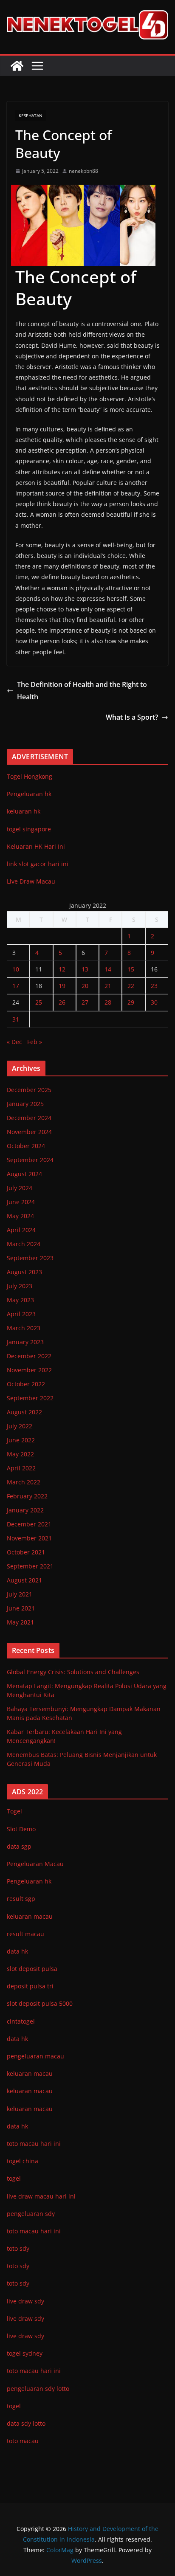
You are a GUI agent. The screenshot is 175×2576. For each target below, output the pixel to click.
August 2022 (24, 1412)
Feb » (35, 1042)
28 (108, 1002)
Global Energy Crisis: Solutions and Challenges (73, 1672)
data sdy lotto (26, 2423)
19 (62, 986)
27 (85, 1002)
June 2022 (21, 1440)
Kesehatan (31, 115)
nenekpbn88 (83, 171)
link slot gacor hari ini (38, 864)
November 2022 (29, 1370)
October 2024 (26, 1146)
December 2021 (29, 1524)
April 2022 (21, 1468)
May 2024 (20, 1216)
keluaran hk (24, 811)
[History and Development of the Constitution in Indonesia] (17, 66)
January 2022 (25, 1510)
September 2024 (30, 1160)
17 (16, 986)
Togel (14, 1811)
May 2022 (20, 1454)
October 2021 (26, 1552)
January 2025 (25, 1104)
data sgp (19, 1846)
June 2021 (21, 1608)
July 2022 (20, 1426)
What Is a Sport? (132, 717)
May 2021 (20, 1622)
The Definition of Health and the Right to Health (82, 691)
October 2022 (26, 1384)
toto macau (23, 2441)
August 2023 (24, 1272)
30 (154, 1002)
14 (108, 969)
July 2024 (20, 1188)
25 (39, 1002)
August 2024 (24, 1174)
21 (108, 986)
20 (85, 986)
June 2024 (21, 1202)
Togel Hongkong (30, 776)
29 (131, 1002)
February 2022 (27, 1496)
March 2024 (24, 1244)
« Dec (14, 1042)
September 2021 (30, 1566)
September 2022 (30, 1398)
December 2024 (29, 1118)
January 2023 (25, 1342)
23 (154, 986)
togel (14, 2406)
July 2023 (20, 1286)
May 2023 (20, 1300)
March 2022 (24, 1482)
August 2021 (24, 1580)
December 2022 (29, 1356)
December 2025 (29, 1090)
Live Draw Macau (31, 881)
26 (62, 1002)
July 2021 (20, 1594)
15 (131, 969)
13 (85, 969)
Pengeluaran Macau (35, 1864)
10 (16, 969)
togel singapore (29, 829)
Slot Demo (21, 1829)
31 (16, 1019)
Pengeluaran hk (29, 794)
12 (62, 969)
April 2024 (21, 1230)
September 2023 (30, 1258)
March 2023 (24, 1328)
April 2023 (21, 1314)
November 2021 (29, 1538)
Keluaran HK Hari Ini (36, 846)
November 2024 (29, 1132)
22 (131, 986)
